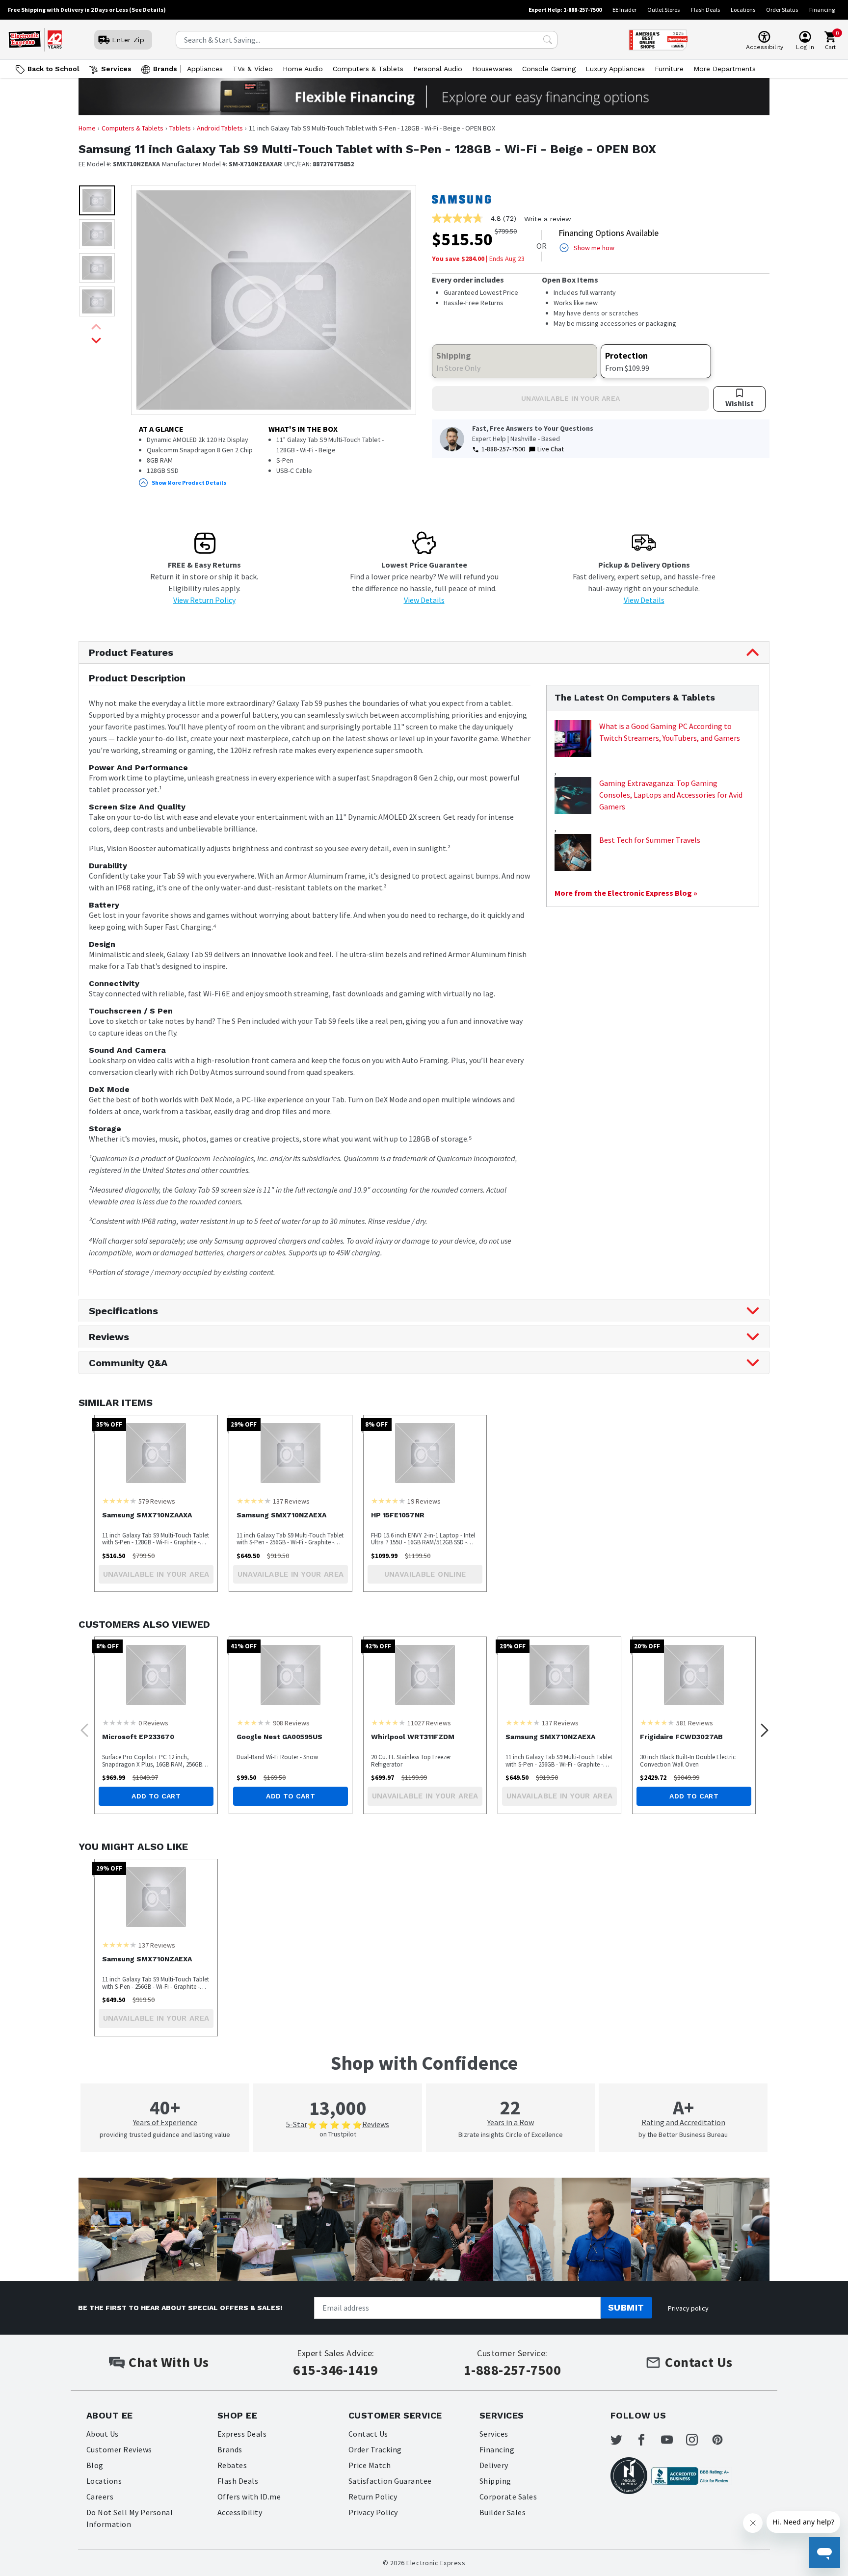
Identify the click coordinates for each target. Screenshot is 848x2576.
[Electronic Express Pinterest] (723, 2440)
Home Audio (303, 69)
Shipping (495, 2481)
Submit (626, 2307)
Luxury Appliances (615, 69)
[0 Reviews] (119, 1722)
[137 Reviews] (254, 1501)
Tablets (180, 128)
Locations (743, 10)
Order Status (782, 10)
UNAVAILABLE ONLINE (425, 1574)
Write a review (548, 219)
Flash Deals (705, 10)
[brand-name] (461, 199)
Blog (95, 2465)
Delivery (494, 2465)
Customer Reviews (119, 2449)
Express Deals (242, 2434)
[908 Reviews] (254, 1722)
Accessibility (240, 2512)
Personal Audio (438, 69)
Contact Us (368, 2434)
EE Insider (624, 10)
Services (116, 69)
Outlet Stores (663, 10)
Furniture (669, 69)
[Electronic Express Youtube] (673, 2440)
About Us (103, 2434)
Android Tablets (220, 128)
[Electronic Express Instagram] (698, 2440)
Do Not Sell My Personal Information (130, 2518)
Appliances (205, 69)
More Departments (725, 69)
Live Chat (551, 449)
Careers (100, 2497)
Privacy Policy (373, 2512)
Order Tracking (375, 2449)
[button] (97, 200)
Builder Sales (503, 2512)
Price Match (370, 2465)
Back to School (53, 69)
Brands (165, 69)
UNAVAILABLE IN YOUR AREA (570, 398)
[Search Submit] (548, 40)
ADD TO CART (156, 1796)
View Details (424, 600)
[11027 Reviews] (388, 1722)
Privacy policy (688, 2308)
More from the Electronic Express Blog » (626, 893)
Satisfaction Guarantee (390, 2481)
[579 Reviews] (119, 1501)
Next (762, 1727)
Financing (822, 10)
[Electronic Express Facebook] (647, 2440)
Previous (81, 1727)
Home (87, 128)
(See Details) (147, 10)
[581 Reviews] (657, 1722)
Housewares (492, 69)
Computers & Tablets (368, 69)
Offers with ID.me (249, 2497)
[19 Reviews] (388, 1501)
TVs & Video (253, 69)
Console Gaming (549, 69)
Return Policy (373, 2497)
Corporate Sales (508, 2497)
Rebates (232, 2465)
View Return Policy (204, 600)
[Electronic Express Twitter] (622, 2440)
